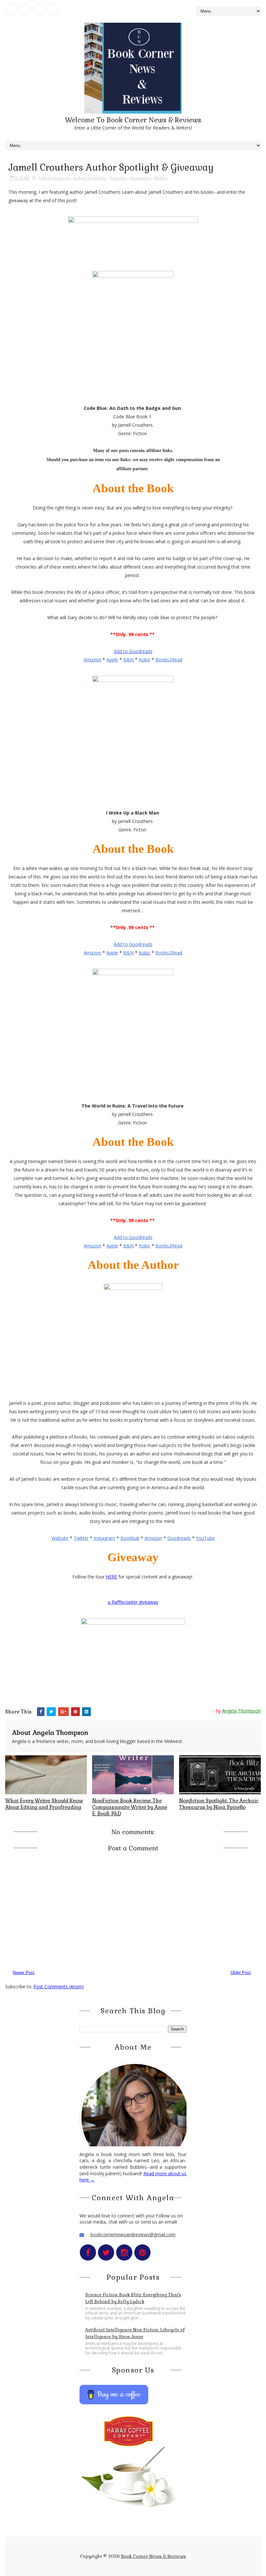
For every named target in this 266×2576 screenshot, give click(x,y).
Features (118, 178)
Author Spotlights (90, 178)
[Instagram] (39, 9)
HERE (111, 1577)
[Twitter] (25, 9)
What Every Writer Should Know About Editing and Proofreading (44, 1804)
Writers (161, 178)
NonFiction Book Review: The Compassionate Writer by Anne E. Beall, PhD (130, 1807)
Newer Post (24, 1973)
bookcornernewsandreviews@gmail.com (133, 2234)
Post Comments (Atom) (59, 1987)
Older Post (241, 1973)
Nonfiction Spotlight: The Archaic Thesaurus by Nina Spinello (219, 1804)
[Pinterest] (53, 9)
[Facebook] (11, 9)
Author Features (54, 178)
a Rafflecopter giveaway (133, 1602)
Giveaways (140, 178)
